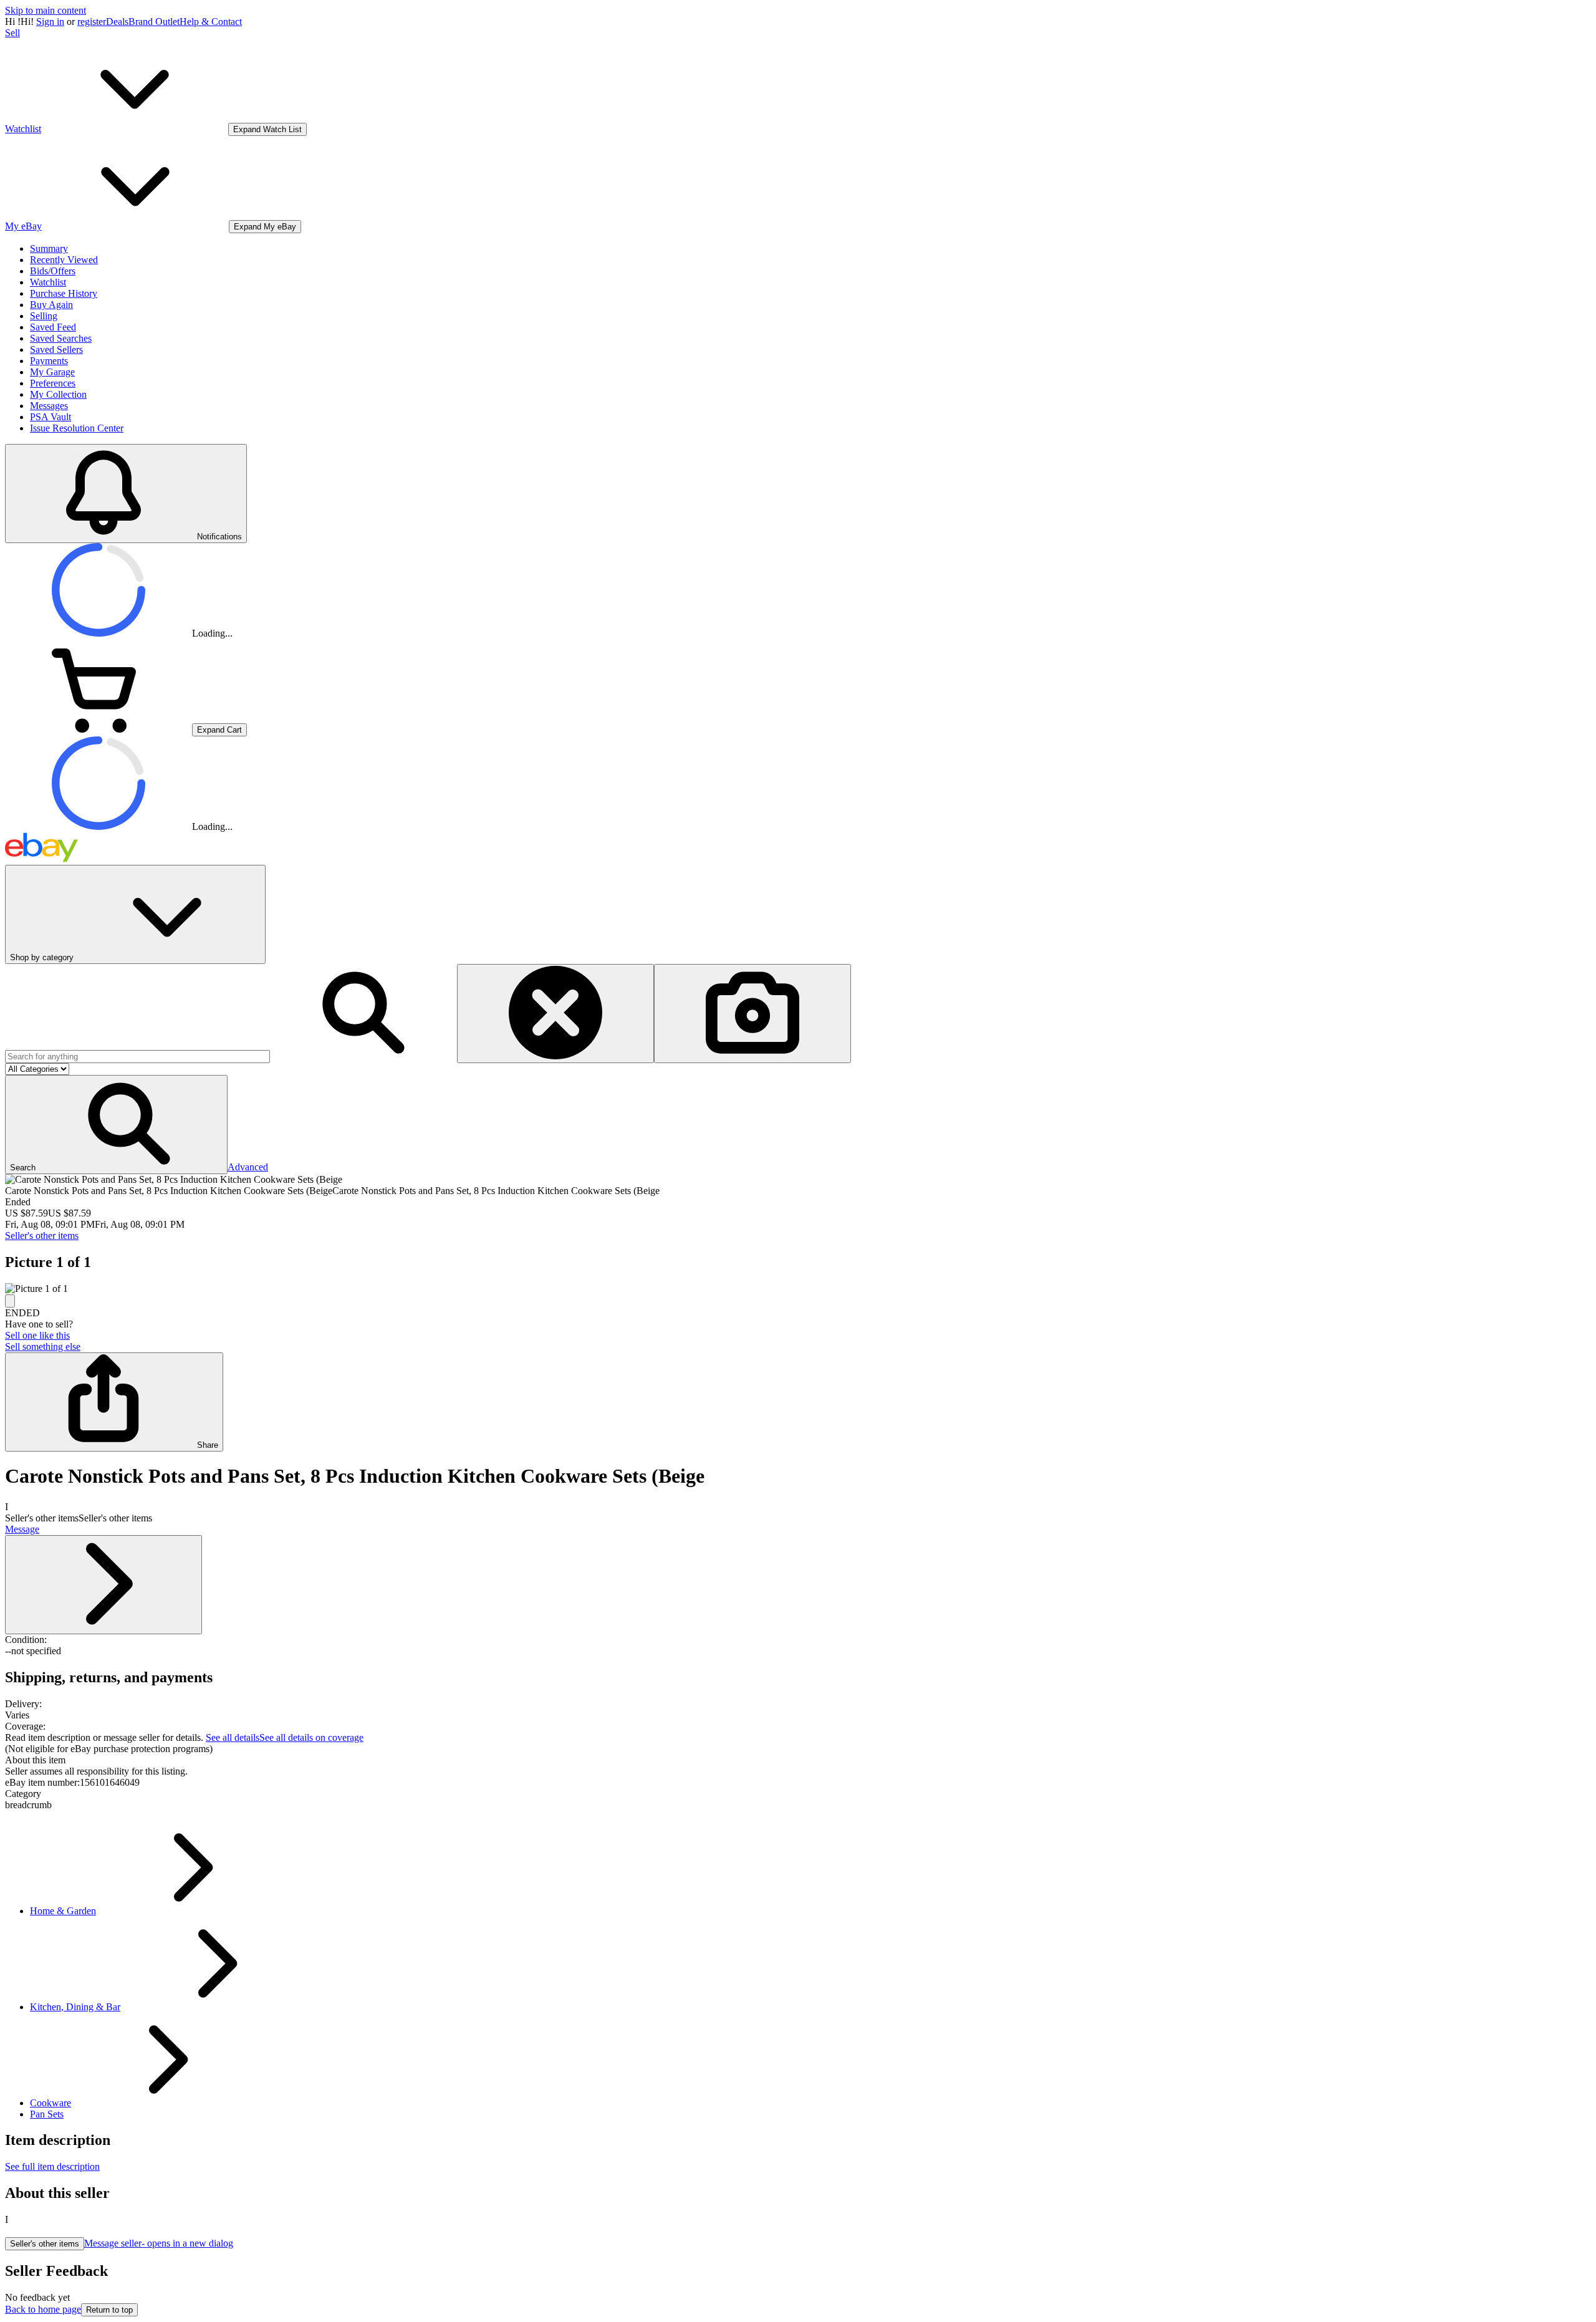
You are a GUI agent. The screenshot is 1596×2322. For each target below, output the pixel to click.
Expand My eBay (265, 227)
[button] (116, 1125)
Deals (117, 22)
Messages (49, 406)
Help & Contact (211, 22)
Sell (12, 33)
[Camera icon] (752, 1014)
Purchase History (64, 293)
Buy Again (51, 305)
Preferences (53, 383)
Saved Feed (53, 327)
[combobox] (137, 1057)
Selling (44, 316)
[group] (798, 1289)
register (92, 22)
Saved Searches (61, 338)
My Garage (52, 372)
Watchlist (48, 282)
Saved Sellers (56, 349)
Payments (49, 361)
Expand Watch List (267, 129)
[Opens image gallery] (10, 1301)
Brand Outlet (154, 22)
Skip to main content (46, 10)
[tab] (798, 1760)
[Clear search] (555, 1014)
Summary (49, 248)
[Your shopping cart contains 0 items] (99, 729)
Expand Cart (219, 730)
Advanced (248, 1167)
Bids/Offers (53, 271)
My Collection (58, 394)
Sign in (50, 22)
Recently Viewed (64, 260)
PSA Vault (50, 417)
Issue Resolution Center (77, 428)
